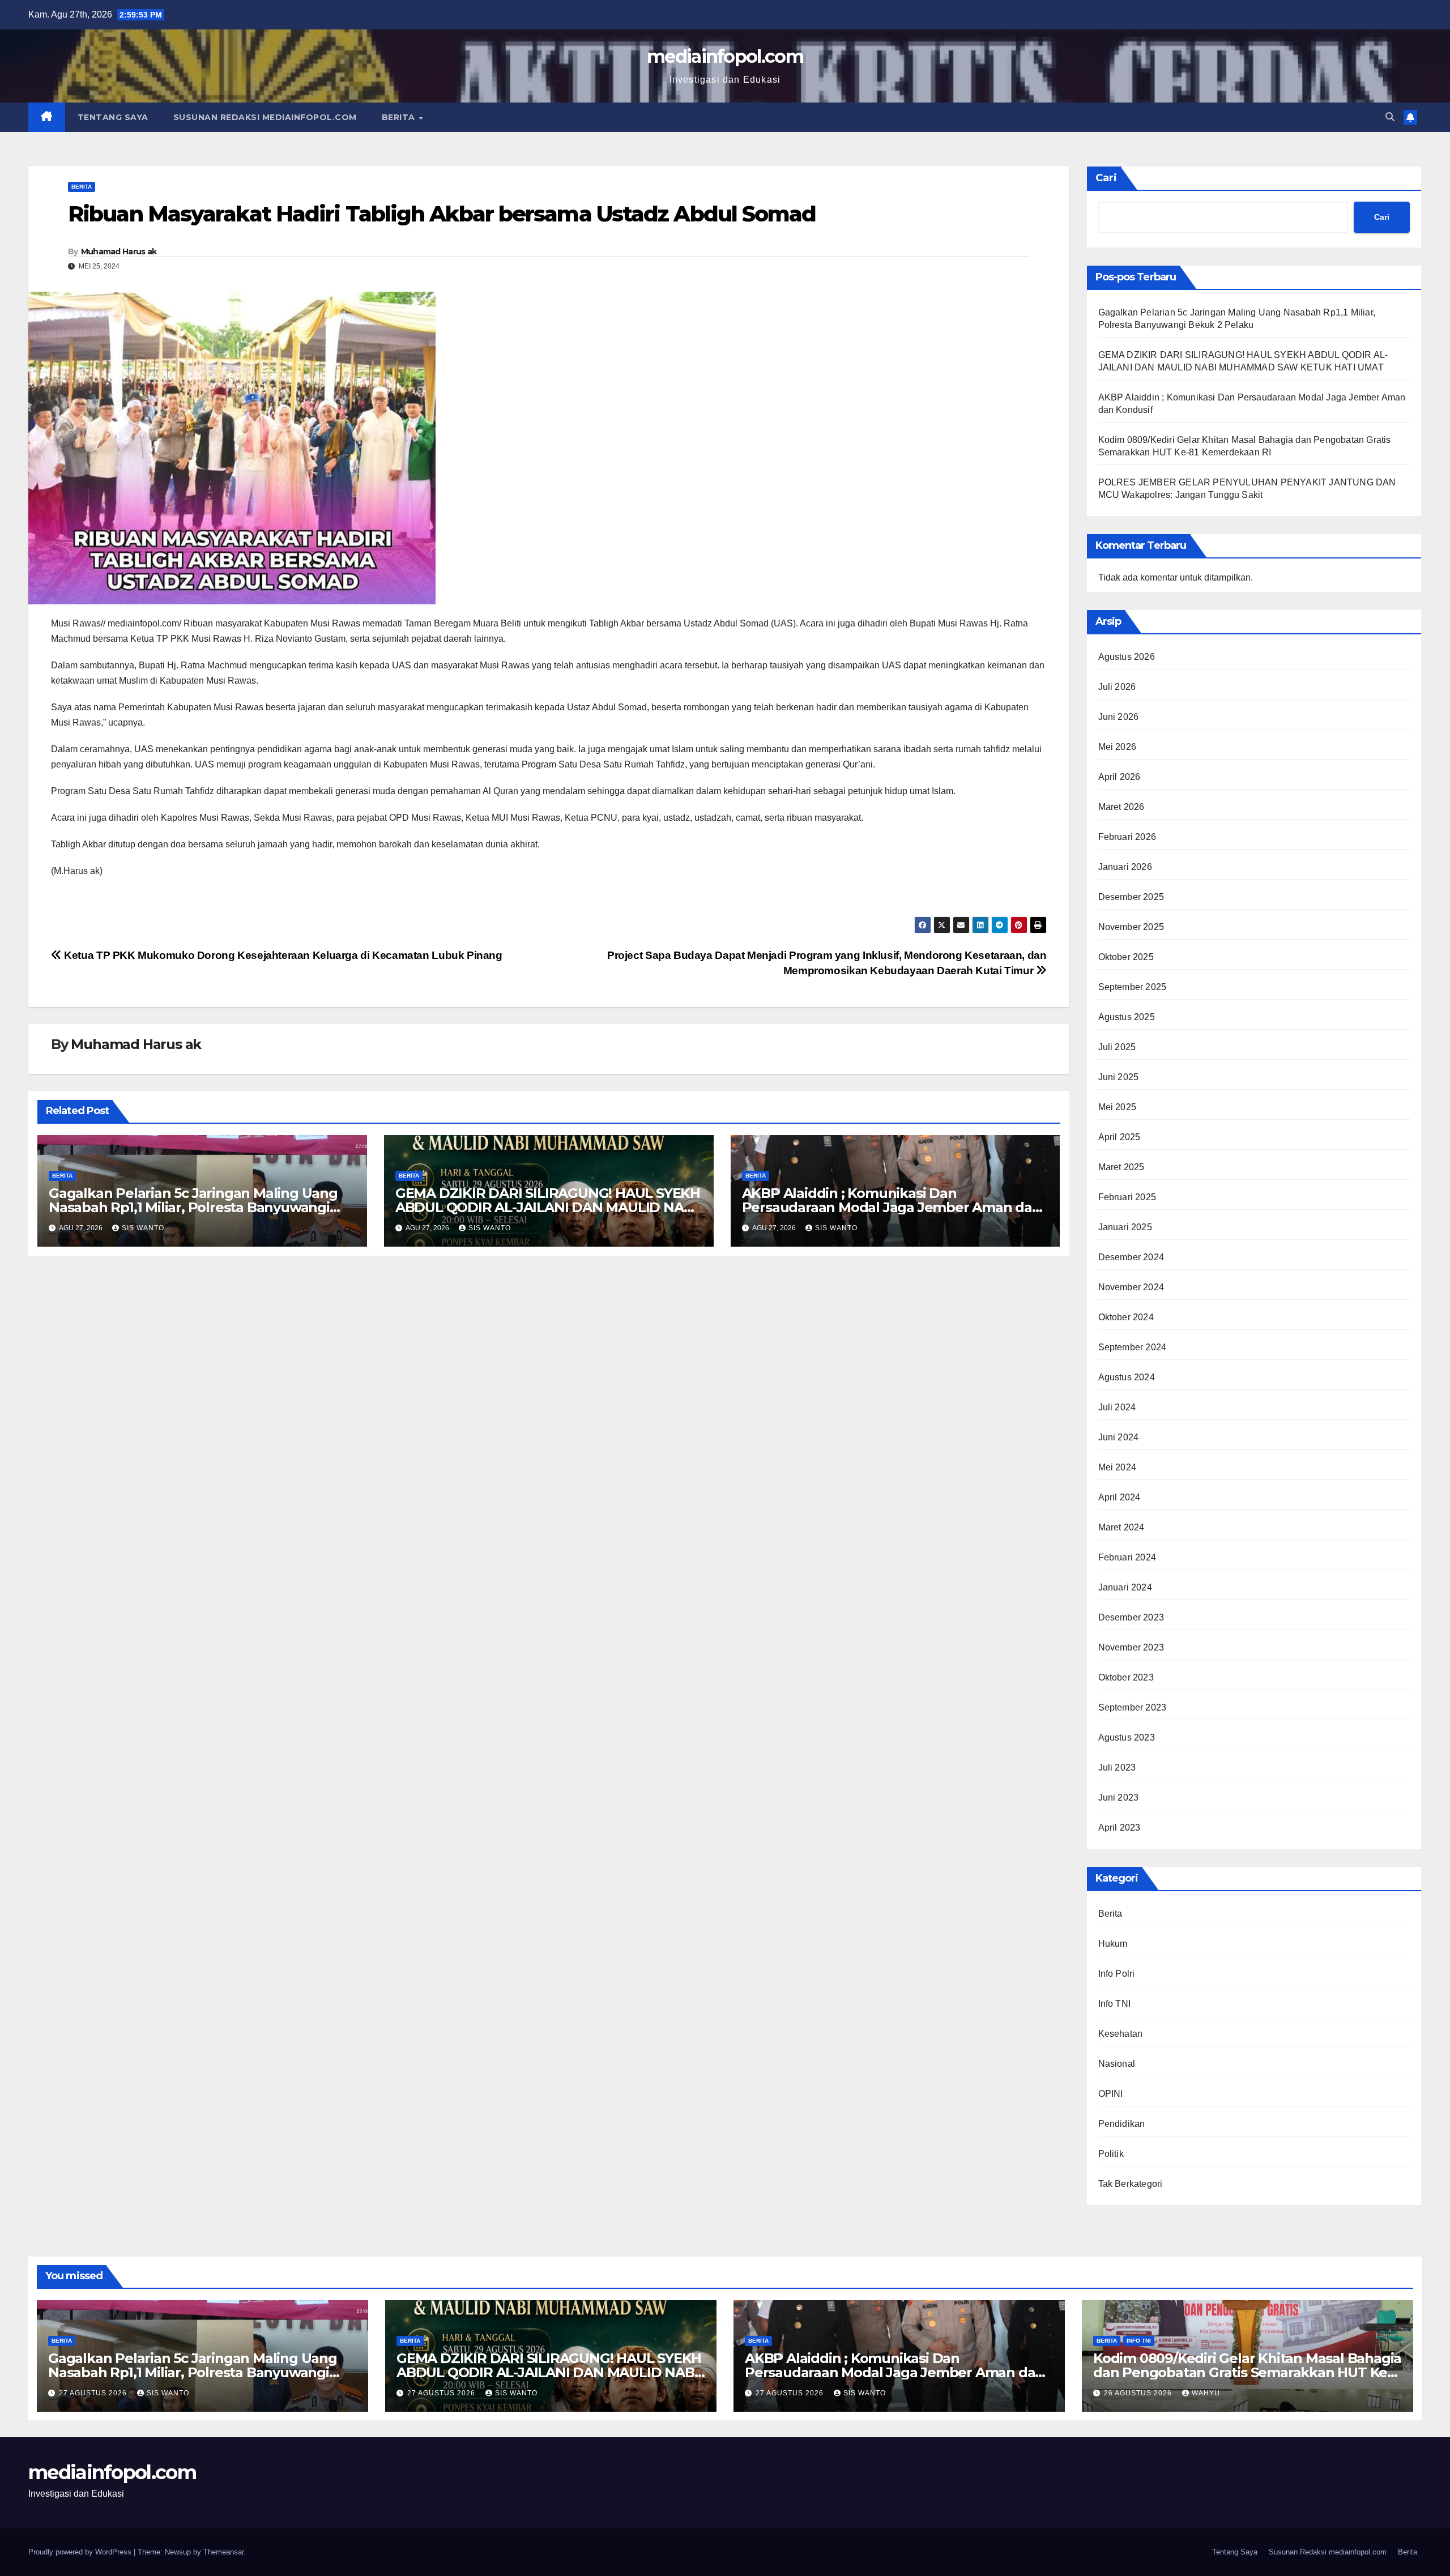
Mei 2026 (1118, 747)
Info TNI (1115, 2004)
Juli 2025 (1117, 1047)
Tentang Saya (113, 117)
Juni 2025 (1119, 1077)
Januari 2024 (1125, 1587)
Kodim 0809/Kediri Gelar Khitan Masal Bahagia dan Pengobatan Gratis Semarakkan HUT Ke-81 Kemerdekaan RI (1247, 2372)
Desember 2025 (1131, 897)
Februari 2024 (1127, 1557)
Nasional (1117, 2064)
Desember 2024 (1131, 1257)
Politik (1111, 2154)
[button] (1390, 117)
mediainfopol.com (725, 56)
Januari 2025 (1125, 1227)
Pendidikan (1122, 2124)
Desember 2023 (1131, 1617)
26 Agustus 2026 (1139, 2393)
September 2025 (1133, 987)
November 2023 (1131, 1647)
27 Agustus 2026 (94, 2393)
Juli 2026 (1117, 687)
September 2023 (1133, 1707)
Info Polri (1117, 1974)
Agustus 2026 (1127, 657)
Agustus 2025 (1127, 1017)
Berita (400, 117)
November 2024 (1131, 1287)
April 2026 (1120, 777)
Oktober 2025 (1126, 957)
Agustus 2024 (1127, 1377)
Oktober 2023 (1126, 1677)
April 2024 (1120, 1497)
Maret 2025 (1121, 1167)
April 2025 (1120, 1137)
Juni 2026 (1119, 717)
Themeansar (223, 2552)
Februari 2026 (1127, 837)
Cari (1106, 178)
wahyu (1206, 2393)
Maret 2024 (1121, 1527)
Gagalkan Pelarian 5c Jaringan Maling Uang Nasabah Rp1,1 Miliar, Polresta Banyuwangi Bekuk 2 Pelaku (193, 1207)
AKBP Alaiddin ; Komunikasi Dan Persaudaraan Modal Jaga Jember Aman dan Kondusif (892, 1207)
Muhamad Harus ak (119, 251)
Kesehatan (1121, 2034)
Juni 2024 (1119, 1437)
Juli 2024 (1117, 1407)
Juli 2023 (1117, 1767)
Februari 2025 (1127, 1197)
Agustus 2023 (1127, 1737)
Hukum (1113, 1944)
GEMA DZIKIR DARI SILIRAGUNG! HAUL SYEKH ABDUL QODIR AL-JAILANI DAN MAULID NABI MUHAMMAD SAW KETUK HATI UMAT (548, 1207)
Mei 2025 (1118, 1107)
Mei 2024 (1118, 1467)
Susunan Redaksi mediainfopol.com (265, 117)
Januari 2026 (1125, 867)
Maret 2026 (1121, 807)
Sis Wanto (143, 1228)
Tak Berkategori (1131, 2184)
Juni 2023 (1119, 1797)
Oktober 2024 (1126, 1317)
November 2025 (1131, 927)
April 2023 (1120, 1827)
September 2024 (1133, 1347)
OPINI (1111, 2094)
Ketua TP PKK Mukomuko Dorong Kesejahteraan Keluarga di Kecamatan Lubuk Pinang (282, 955)
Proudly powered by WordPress (81, 2552)
